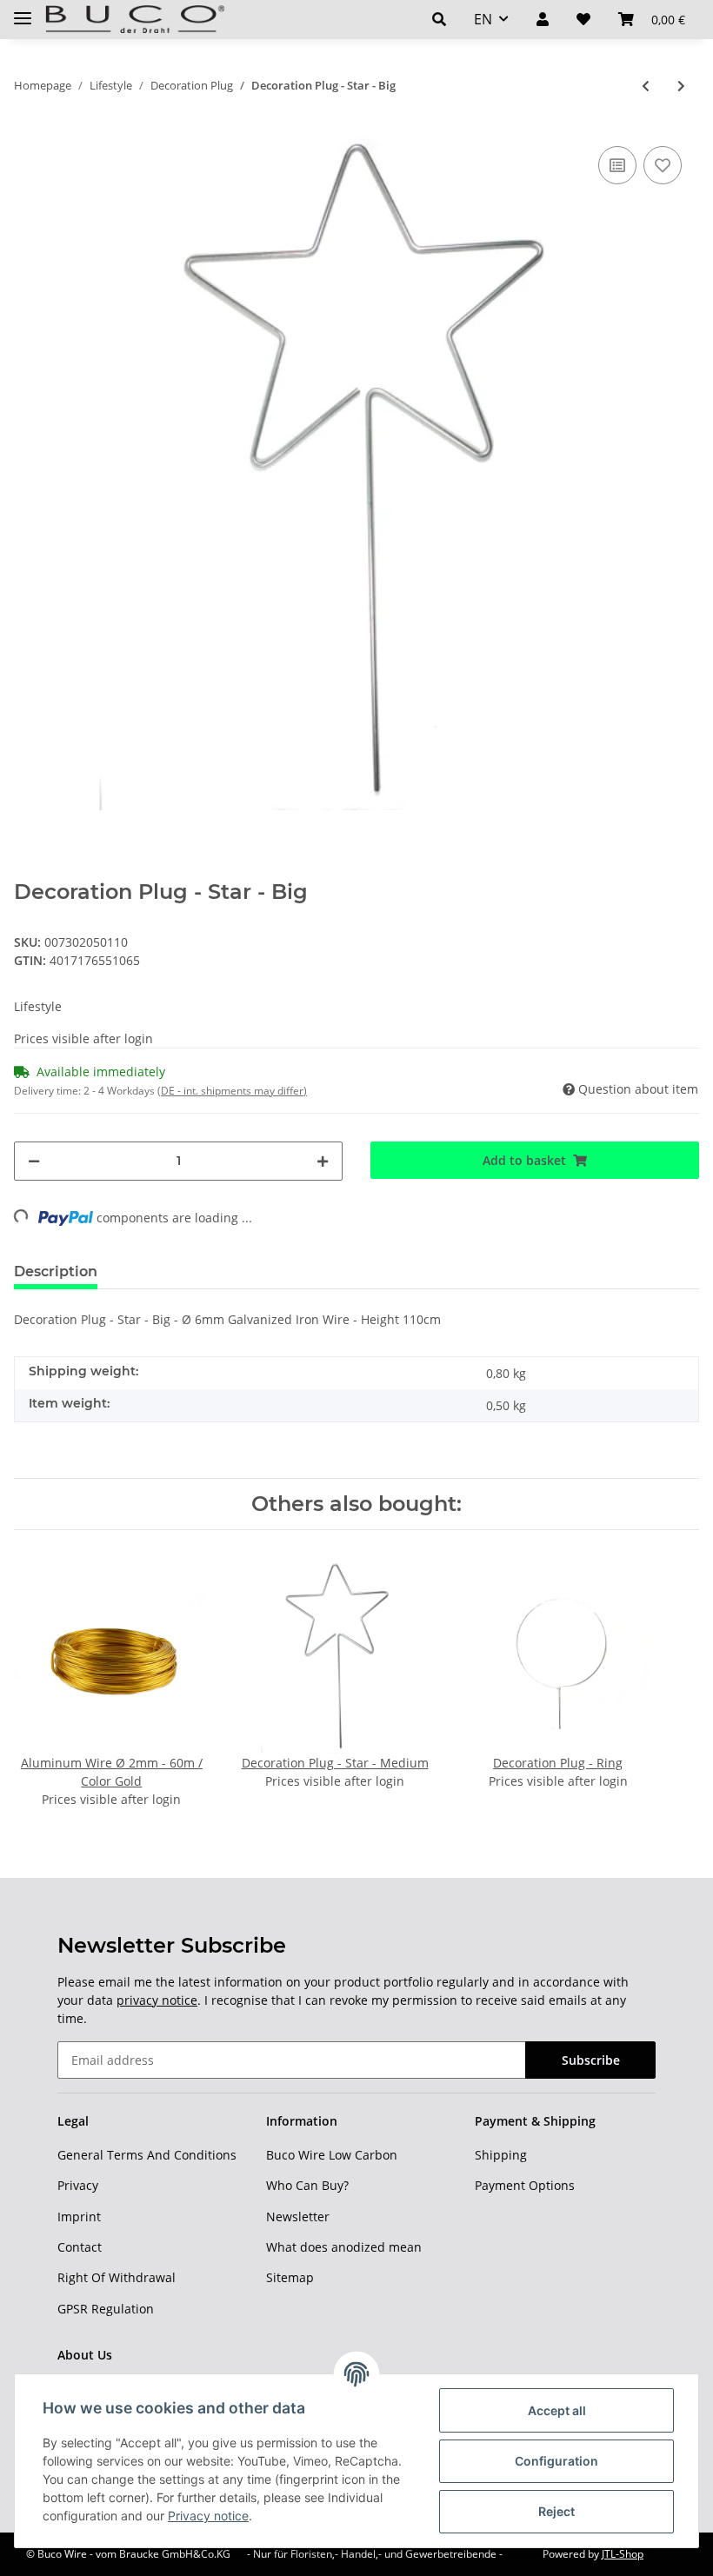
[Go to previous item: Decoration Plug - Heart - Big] (646, 86)
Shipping (501, 2155)
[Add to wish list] (663, 165)
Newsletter (298, 2217)
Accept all (557, 2410)
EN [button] (483, 19)
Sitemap (290, 2277)
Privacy (78, 2185)
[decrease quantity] (34, 1161)
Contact (80, 2247)
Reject (556, 2511)
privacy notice (157, 2000)
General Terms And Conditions (147, 2155)
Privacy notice (208, 2516)
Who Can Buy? (307, 2185)
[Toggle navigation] (23, 11)
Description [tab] (56, 1271)
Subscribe (591, 2060)
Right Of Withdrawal (117, 2277)
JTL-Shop (623, 2554)
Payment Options (525, 2185)
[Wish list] (583, 19)
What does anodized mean (344, 2247)
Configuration (556, 2461)
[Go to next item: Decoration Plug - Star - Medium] (681, 86)
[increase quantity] (323, 1161)
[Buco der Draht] (135, 20)
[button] (439, 19)
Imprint (79, 2217)
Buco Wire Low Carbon (332, 2155)
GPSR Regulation (106, 2309)
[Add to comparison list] (617, 165)
